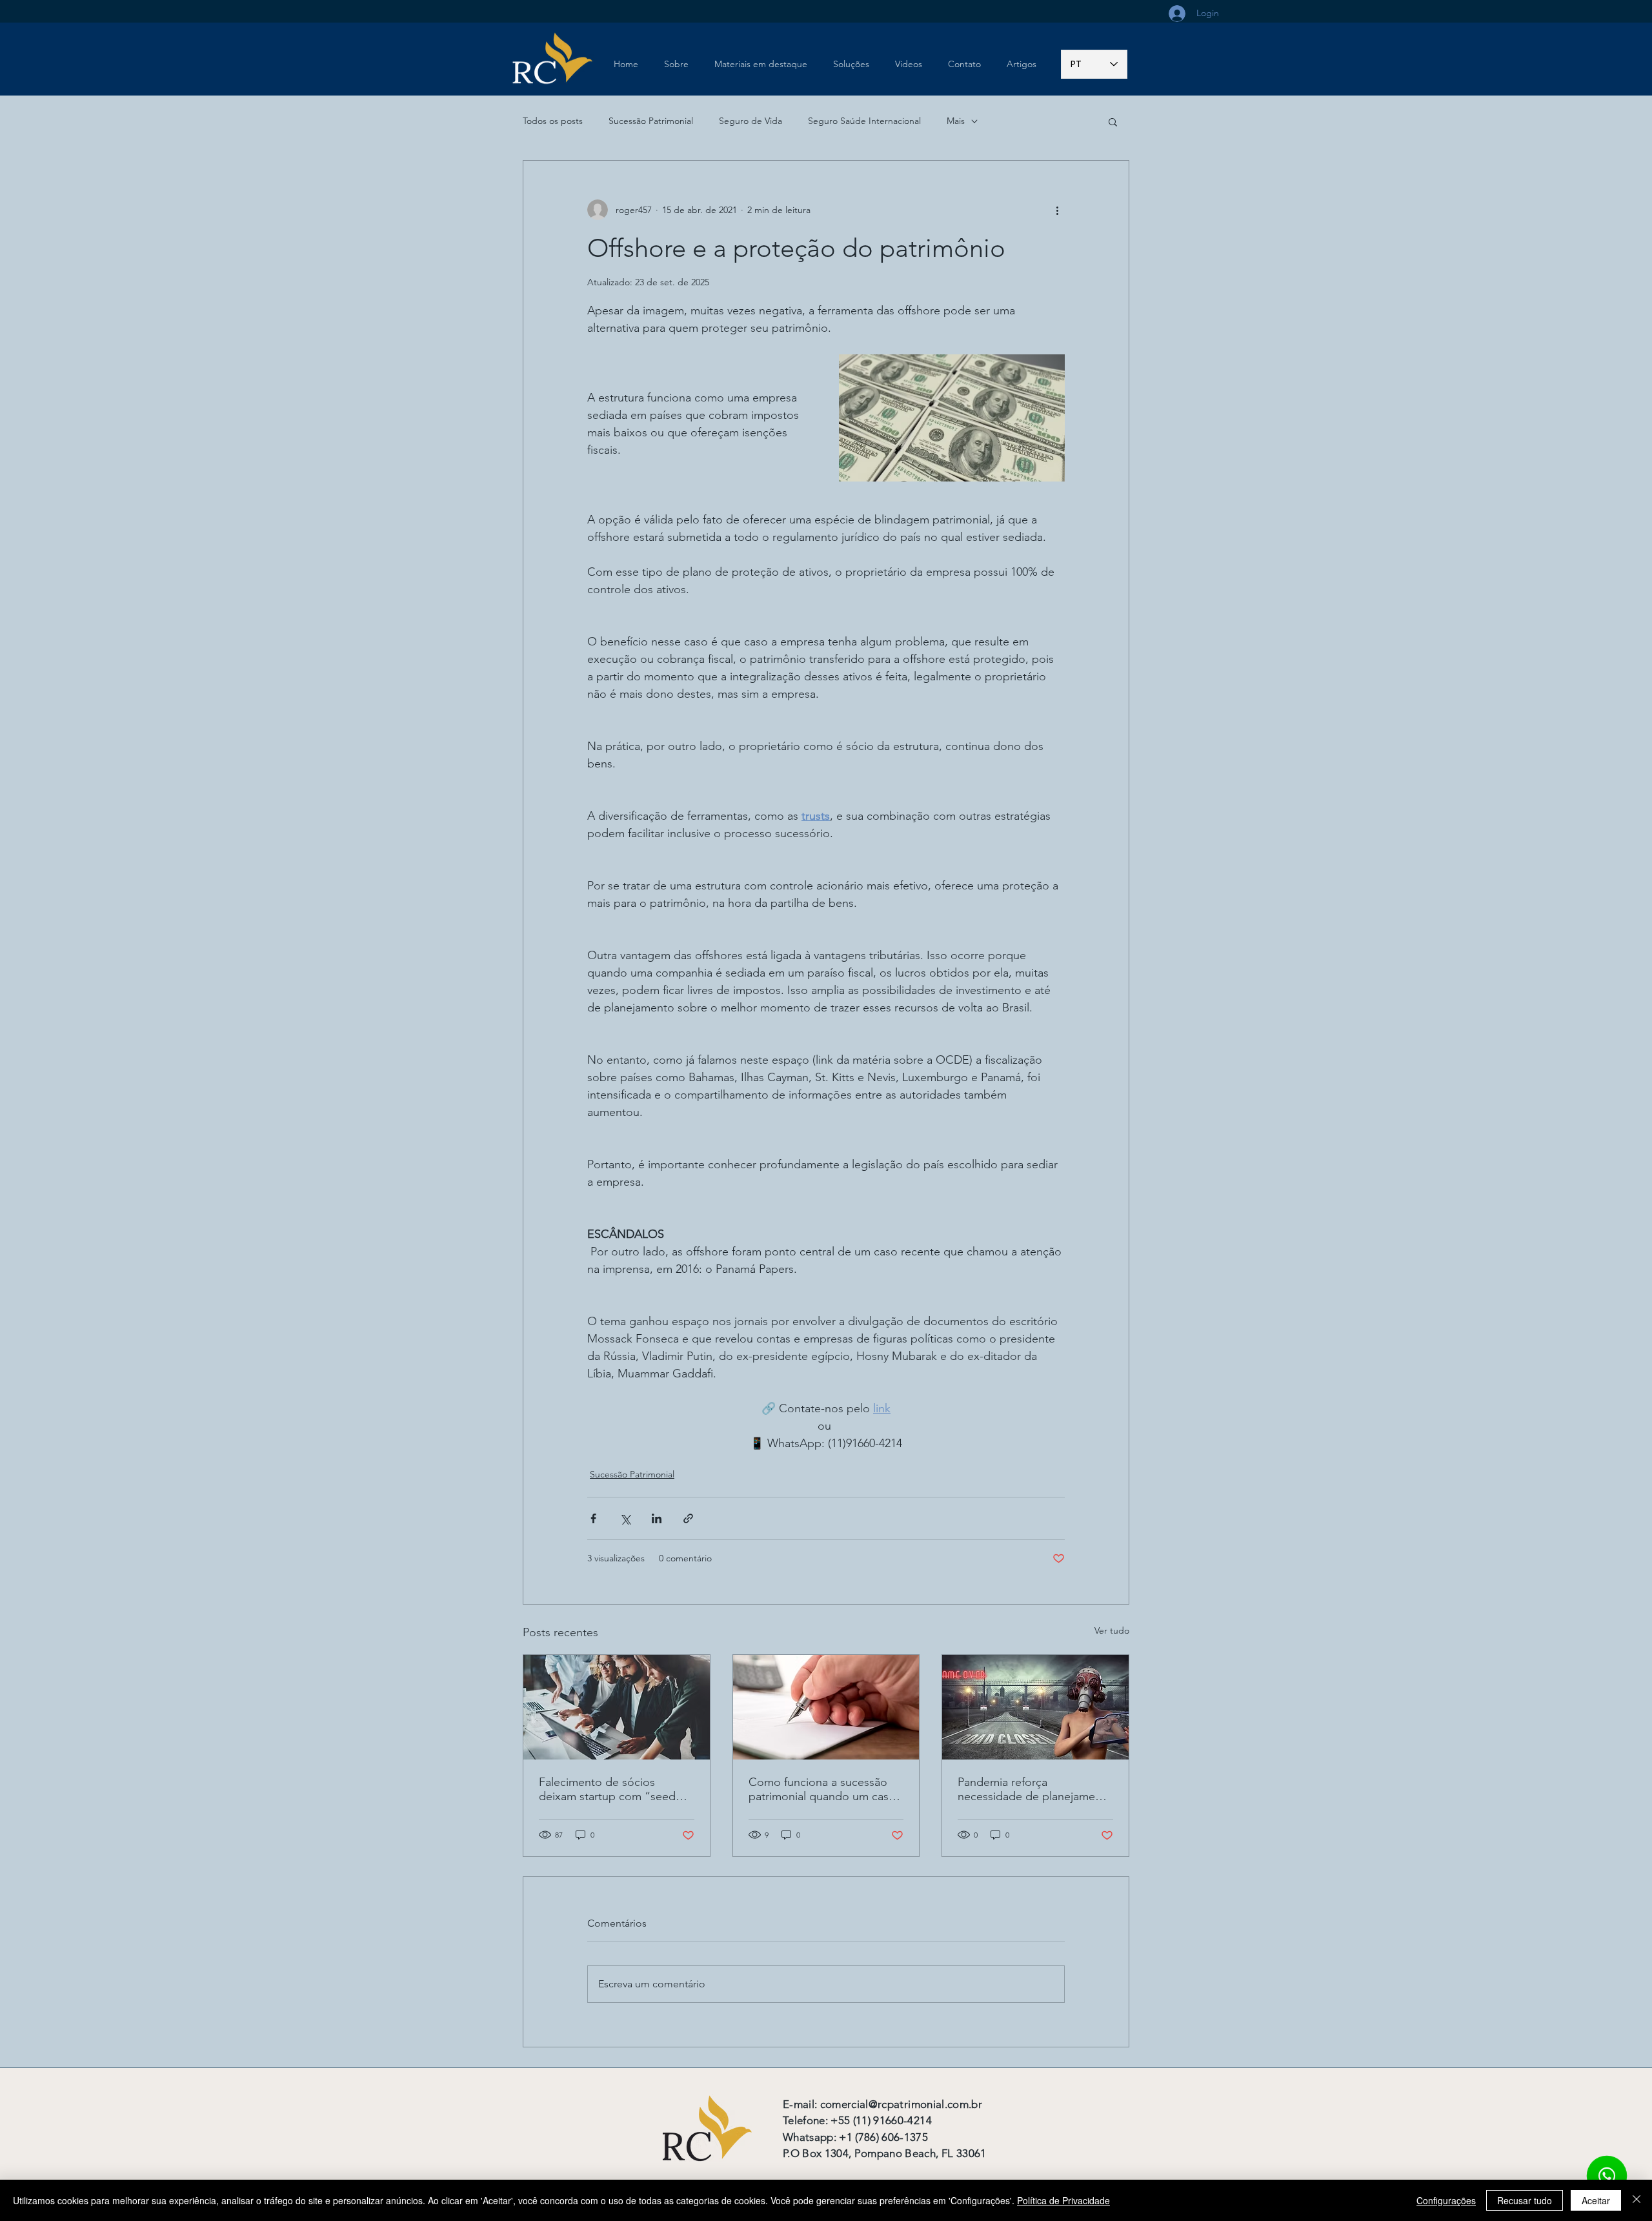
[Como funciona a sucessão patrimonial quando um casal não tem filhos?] (826, 1707)
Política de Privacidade (1063, 2200)
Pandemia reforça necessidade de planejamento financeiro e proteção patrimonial (1035, 1789)
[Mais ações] (1057, 210)
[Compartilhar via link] (688, 1518)
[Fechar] (1637, 2200)
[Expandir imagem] (952, 418)
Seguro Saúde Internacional (864, 121)
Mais (956, 121)
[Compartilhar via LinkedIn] (657, 1518)
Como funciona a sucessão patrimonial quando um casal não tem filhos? (823, 1789)
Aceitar (1596, 2200)
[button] (1113, 121)
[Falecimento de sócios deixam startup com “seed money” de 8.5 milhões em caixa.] (617, 1707)
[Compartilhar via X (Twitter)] (625, 1518)
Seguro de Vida (750, 121)
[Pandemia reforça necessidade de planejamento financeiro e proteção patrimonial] (1035, 1707)
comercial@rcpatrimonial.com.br (901, 2104)
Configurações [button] (1446, 2200)
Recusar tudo (1525, 2200)
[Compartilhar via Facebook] (593, 1518)
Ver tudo (1112, 1630)
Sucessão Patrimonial (651, 121)
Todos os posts (553, 121)
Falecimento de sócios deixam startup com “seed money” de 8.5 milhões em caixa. (608, 1789)
